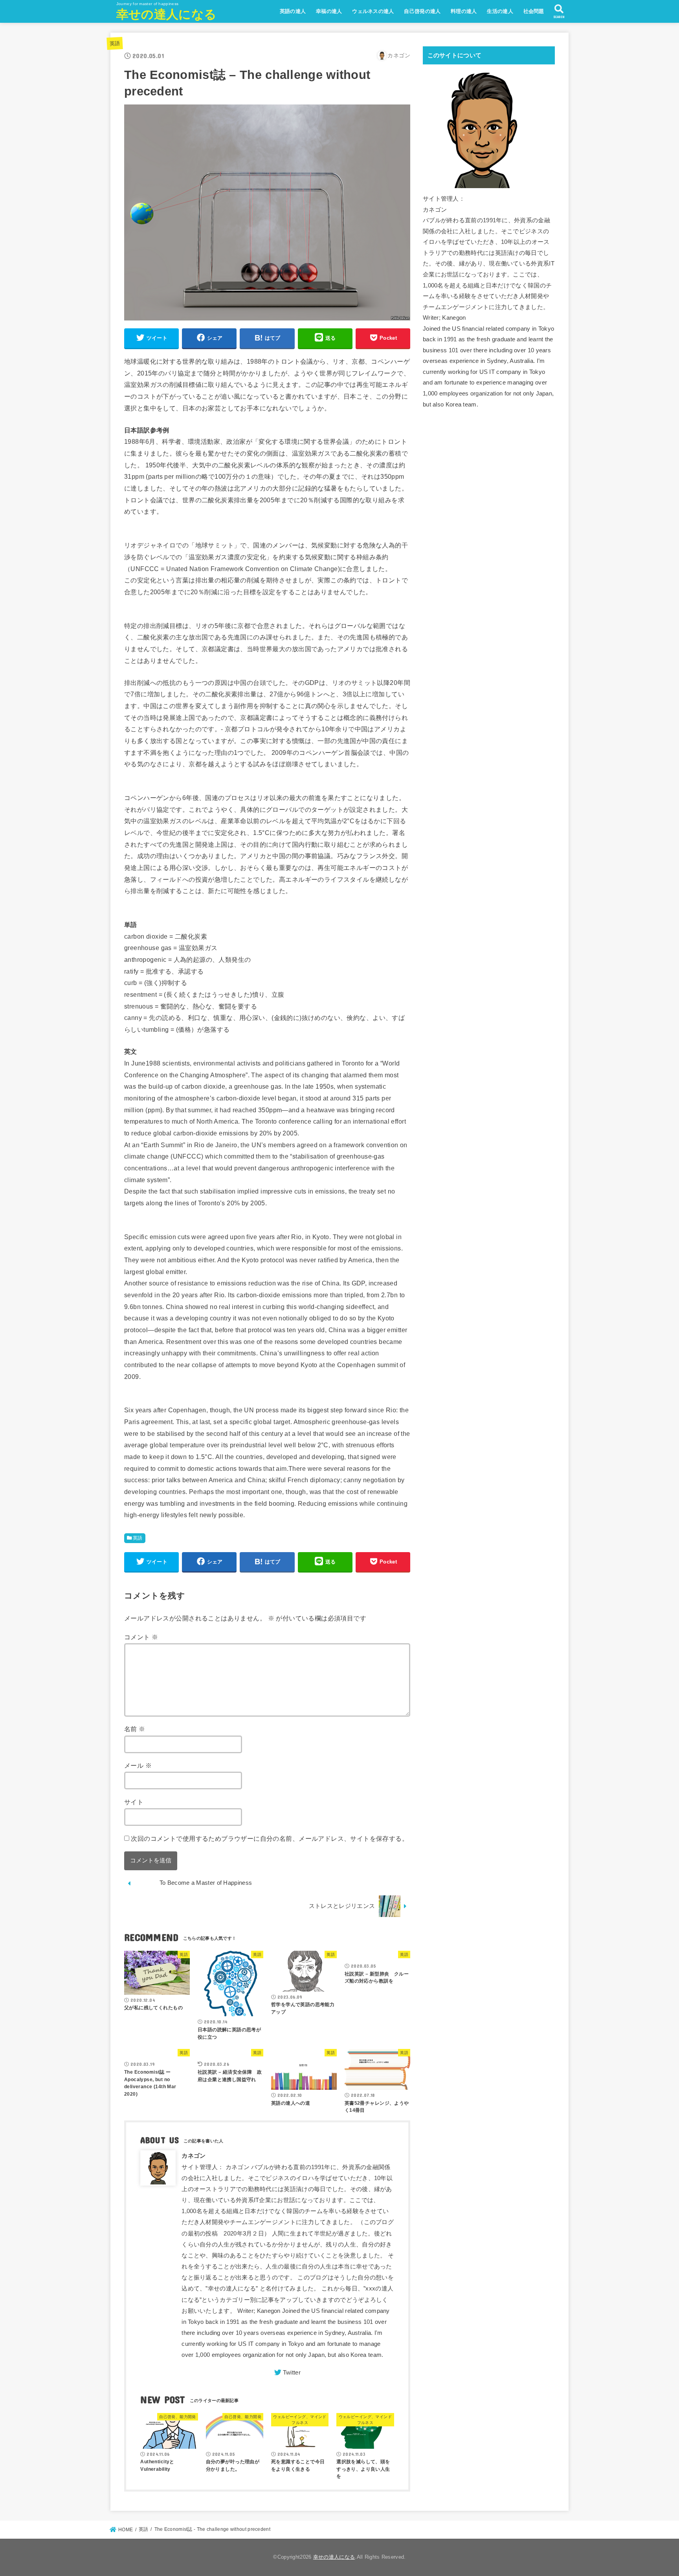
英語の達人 (293, 11)
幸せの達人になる (166, 14)
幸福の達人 (329, 11)
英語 (115, 43)
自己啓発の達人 (422, 11)
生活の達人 (500, 11)
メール (138, 1765)
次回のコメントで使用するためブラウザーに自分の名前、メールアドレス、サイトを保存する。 (270, 1838)
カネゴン (194, 2156)
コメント (141, 1637)
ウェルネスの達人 (373, 11)
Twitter (292, 2373)
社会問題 (534, 11)
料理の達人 (464, 11)
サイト (134, 1802)
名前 (135, 1729)
